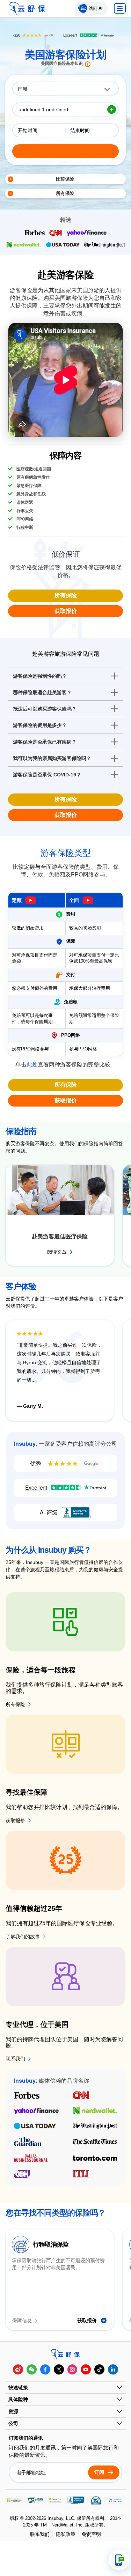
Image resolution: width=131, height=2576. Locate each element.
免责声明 (91, 2534)
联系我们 (40, 2534)
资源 (13, 2411)
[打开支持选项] (119, 2560)
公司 (13, 2423)
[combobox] (65, 89)
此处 (32, 1065)
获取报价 (66, 611)
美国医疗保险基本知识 (62, 64)
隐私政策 (66, 2534)
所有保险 (66, 595)
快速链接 (18, 2387)
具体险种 (18, 2399)
